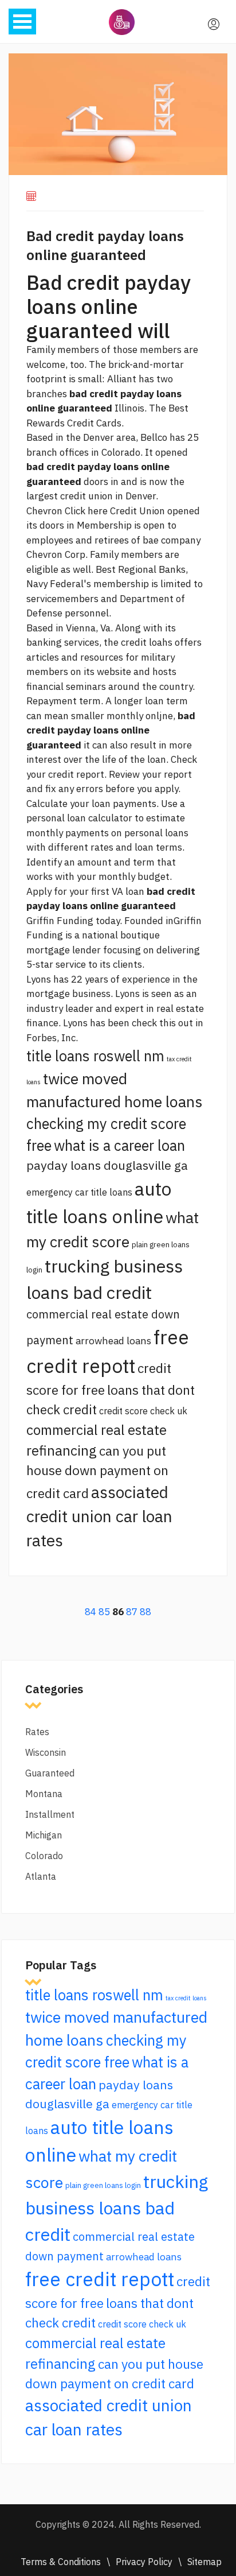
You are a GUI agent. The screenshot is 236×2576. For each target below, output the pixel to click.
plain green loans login (103, 2185)
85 (104, 1612)
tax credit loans (186, 1998)
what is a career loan (119, 1145)
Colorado (44, 1856)
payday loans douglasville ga (107, 1165)
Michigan (44, 1835)
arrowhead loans (113, 1341)
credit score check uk (143, 1411)
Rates (37, 1732)
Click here (86, 511)
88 (145, 1612)
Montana (44, 1794)
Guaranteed (50, 1773)
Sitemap (204, 2562)
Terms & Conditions (61, 2562)
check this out (162, 1023)
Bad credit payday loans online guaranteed (105, 245)
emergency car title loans (79, 1192)
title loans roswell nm (95, 1056)
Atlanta (41, 1876)
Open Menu (22, 22)
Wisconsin (46, 1752)
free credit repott (100, 2279)
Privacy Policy (144, 2562)
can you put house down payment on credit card (97, 1472)
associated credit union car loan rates (99, 1516)
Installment (50, 1814)
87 (132, 1612)
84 (91, 1612)
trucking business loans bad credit (117, 2208)
